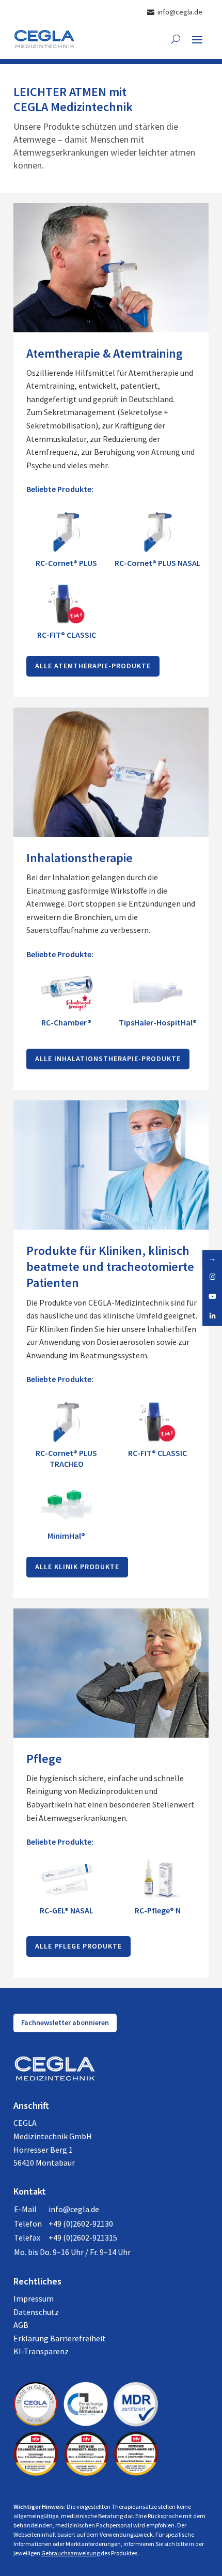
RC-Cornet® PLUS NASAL (158, 563)
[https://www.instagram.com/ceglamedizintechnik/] (212, 1277)
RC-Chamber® (66, 1022)
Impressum (34, 2298)
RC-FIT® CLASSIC (67, 635)
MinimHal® (66, 1536)
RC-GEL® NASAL (67, 1910)
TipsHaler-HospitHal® (158, 1022)
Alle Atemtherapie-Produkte (93, 666)
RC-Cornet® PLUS (66, 563)
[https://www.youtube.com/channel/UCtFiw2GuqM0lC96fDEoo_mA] (212, 1296)
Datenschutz (36, 2312)
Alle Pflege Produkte (78, 1946)
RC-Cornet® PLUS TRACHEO (66, 1458)
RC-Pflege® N (158, 1910)
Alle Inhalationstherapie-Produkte (108, 1059)
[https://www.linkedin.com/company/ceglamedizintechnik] (212, 1316)
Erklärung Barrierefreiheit (60, 2338)
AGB (21, 2325)
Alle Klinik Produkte (77, 1567)
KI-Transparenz (41, 2351)
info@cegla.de (74, 2209)
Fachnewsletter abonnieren (65, 2022)
